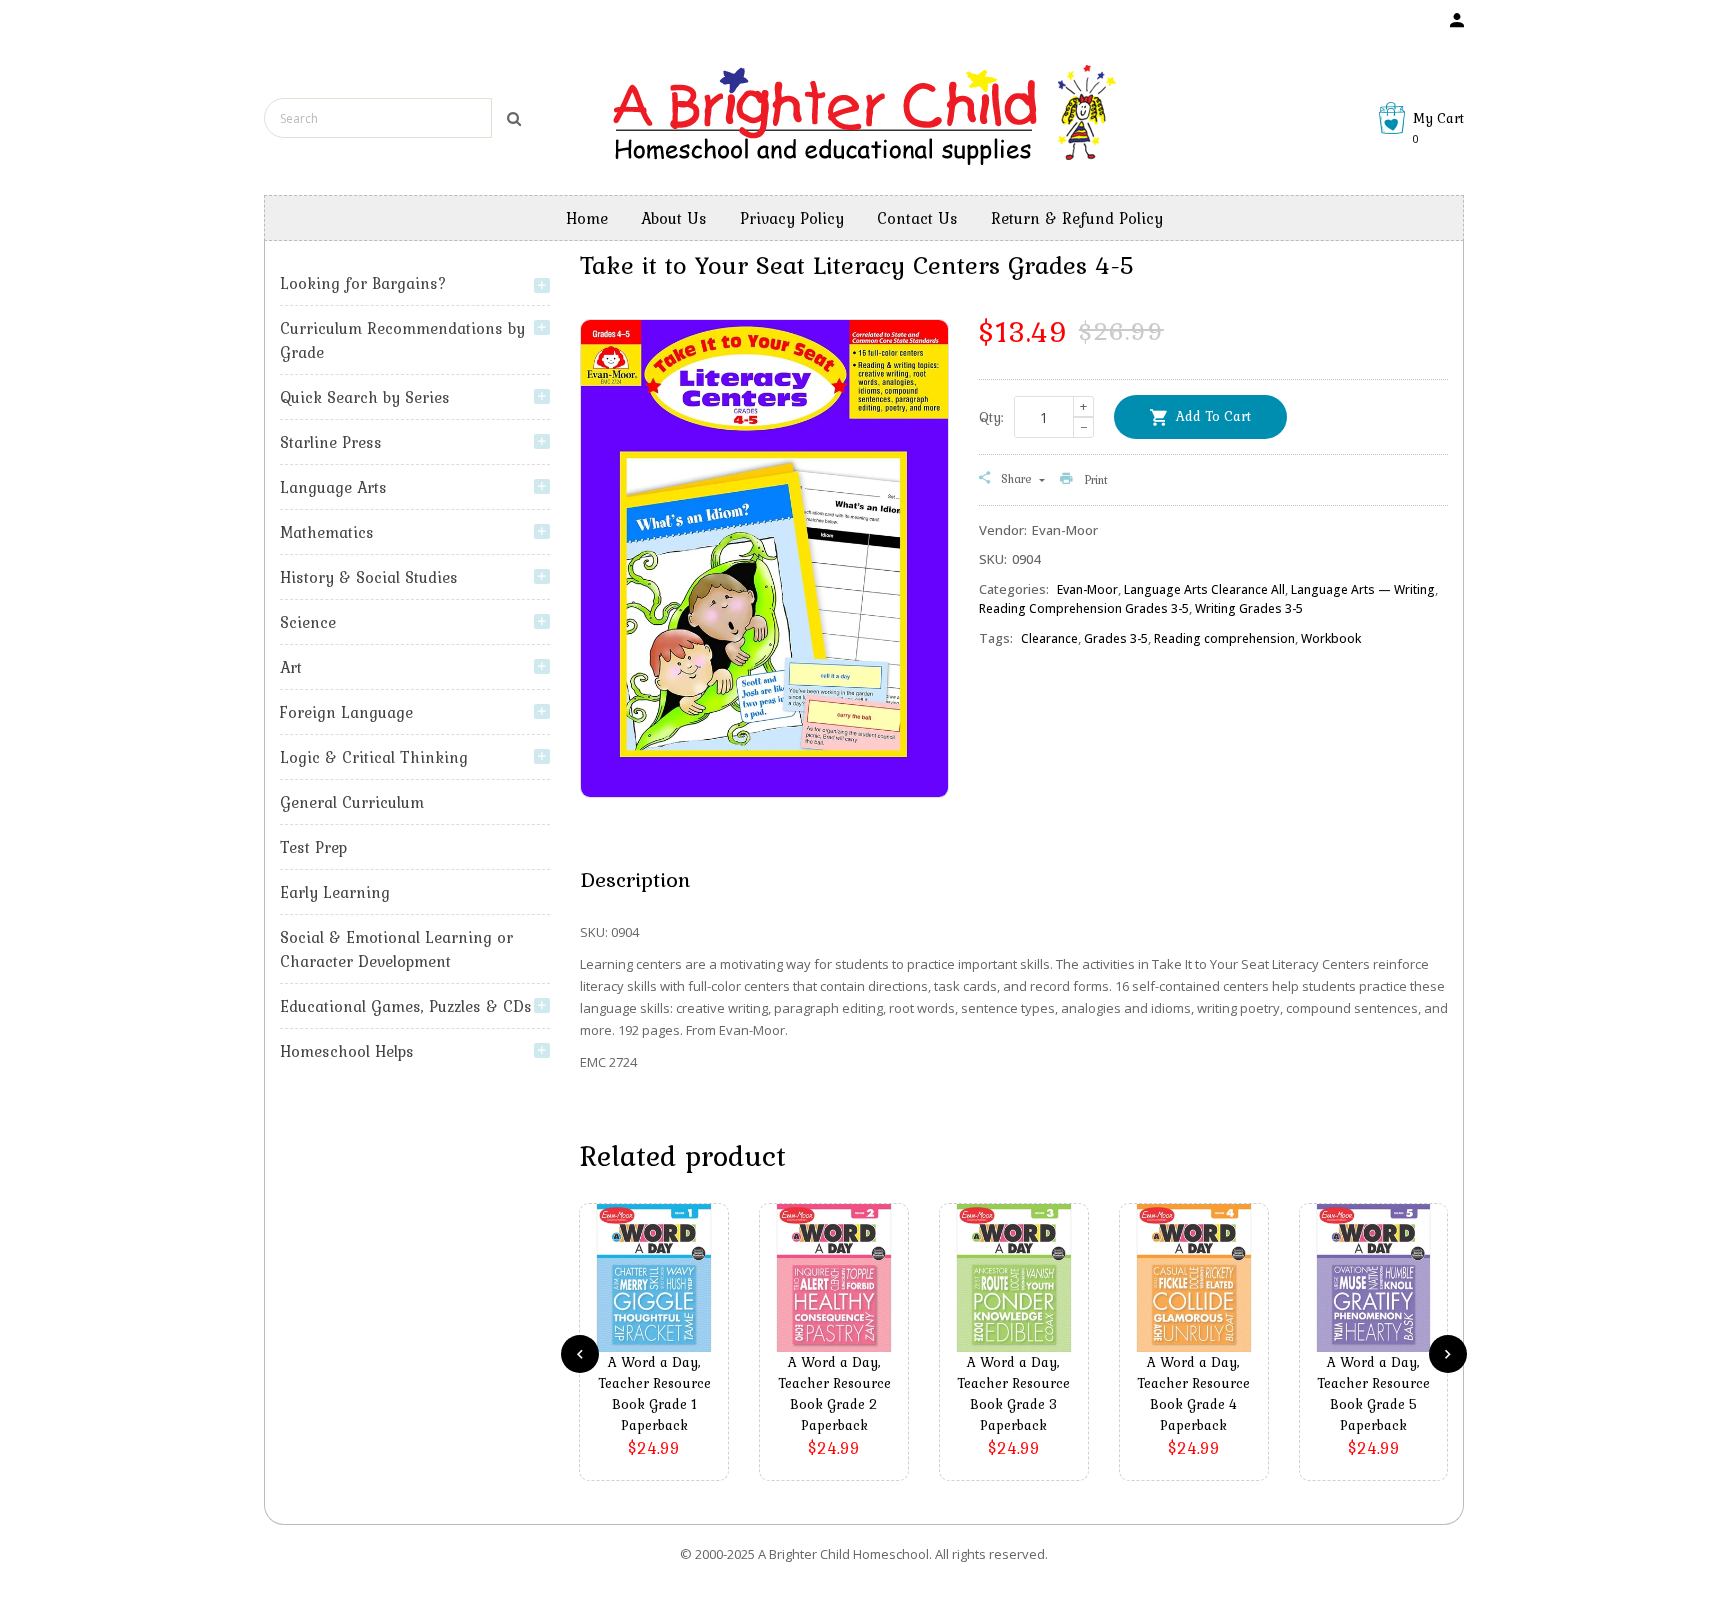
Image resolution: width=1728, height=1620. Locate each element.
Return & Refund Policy (1077, 218)
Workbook (1331, 638)
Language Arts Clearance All (1204, 589)
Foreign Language (346, 712)
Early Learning (335, 892)
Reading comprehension (1224, 638)
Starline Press (331, 442)
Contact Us (917, 218)
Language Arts (333, 487)
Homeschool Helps (347, 1051)
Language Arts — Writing (1363, 589)
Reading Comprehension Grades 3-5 (1084, 608)
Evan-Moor (1087, 589)
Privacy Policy (792, 218)
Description (635, 879)
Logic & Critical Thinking (374, 757)
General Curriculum (352, 802)
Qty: (991, 417)
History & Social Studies (369, 577)
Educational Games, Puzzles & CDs (406, 1006)
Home (587, 218)
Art (291, 667)
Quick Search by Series (365, 397)
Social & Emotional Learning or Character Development (396, 949)
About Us (674, 218)
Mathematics (327, 532)
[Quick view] (659, 1308)
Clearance (1049, 638)
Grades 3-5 (1116, 638)
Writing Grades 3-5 (1249, 608)
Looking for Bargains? (363, 283)
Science (308, 622)
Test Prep (313, 847)
